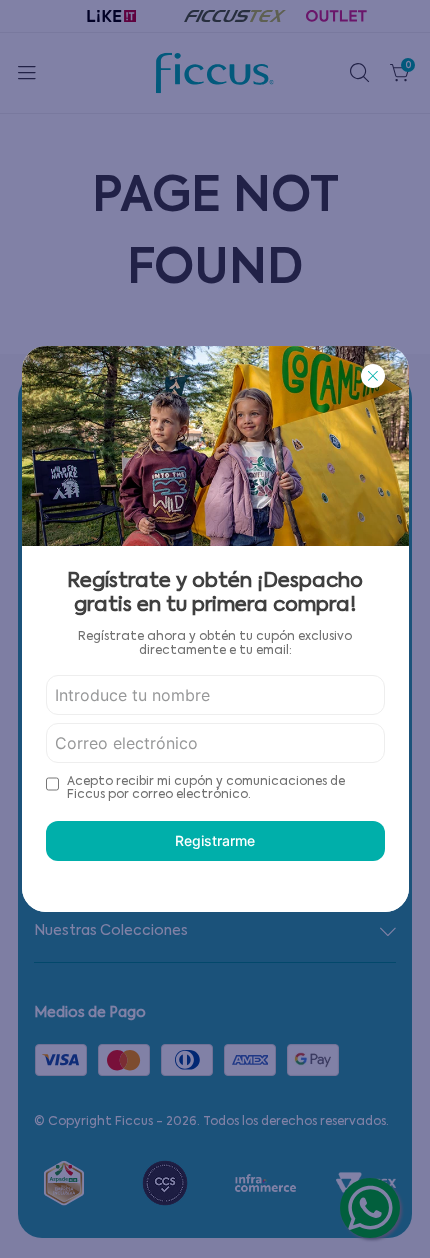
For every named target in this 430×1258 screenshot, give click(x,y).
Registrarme (215, 840)
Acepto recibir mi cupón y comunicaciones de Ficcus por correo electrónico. (206, 789)
